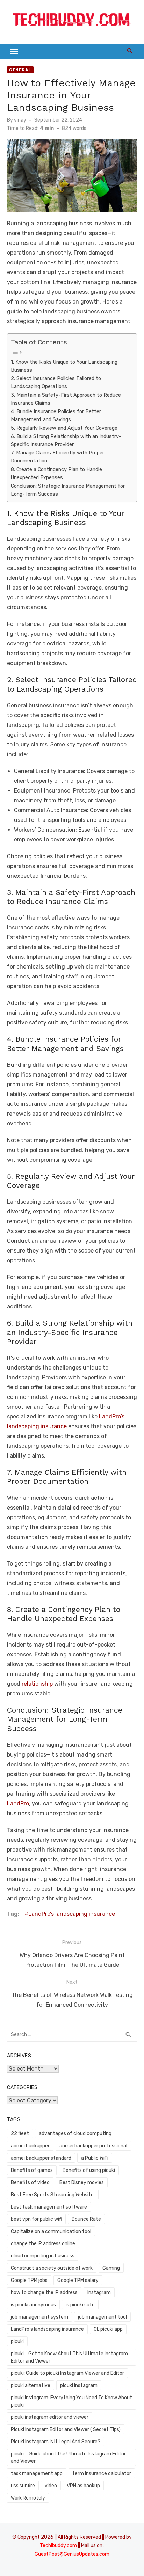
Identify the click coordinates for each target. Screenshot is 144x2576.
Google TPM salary (78, 2280)
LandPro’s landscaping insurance (72, 1914)
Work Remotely (28, 2498)
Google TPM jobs (29, 2280)
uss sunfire (23, 2486)
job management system (39, 2317)
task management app (37, 2473)
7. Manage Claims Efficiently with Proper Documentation (57, 457)
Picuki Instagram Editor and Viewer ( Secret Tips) (66, 2429)
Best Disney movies (82, 2183)
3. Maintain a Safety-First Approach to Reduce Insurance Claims (66, 399)
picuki (17, 2341)
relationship (37, 1684)
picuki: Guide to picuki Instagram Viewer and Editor (67, 2373)
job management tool (102, 2317)
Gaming (111, 2268)
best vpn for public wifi (36, 2219)
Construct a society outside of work (52, 2268)
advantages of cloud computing (75, 2134)
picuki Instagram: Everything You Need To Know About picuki (71, 2401)
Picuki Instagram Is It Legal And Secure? (56, 2442)
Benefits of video (30, 2183)
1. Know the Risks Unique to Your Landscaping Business (64, 366)
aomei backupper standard (41, 2158)
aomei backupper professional (93, 2146)
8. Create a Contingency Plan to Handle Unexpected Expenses (56, 473)
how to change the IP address (44, 2293)
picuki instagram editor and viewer (50, 2417)
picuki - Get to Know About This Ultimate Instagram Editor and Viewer (69, 2357)
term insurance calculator (102, 2473)
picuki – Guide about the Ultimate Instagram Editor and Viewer (68, 2458)
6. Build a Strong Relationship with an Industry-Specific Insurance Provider (66, 440)
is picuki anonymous (33, 2305)
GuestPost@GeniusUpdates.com (72, 2554)
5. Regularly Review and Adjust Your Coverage (64, 428)
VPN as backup (83, 2486)
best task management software (49, 2207)
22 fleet (20, 2134)
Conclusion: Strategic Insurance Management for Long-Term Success (68, 490)
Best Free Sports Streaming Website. (53, 2195)
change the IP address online (43, 2244)
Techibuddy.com (58, 2545)
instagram (99, 2293)
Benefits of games (32, 2170)
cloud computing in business (43, 2256)
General (20, 70)
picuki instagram (79, 2385)
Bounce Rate (86, 2219)
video (51, 2486)
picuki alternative (31, 2385)
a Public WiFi (95, 2158)
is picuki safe (80, 2305)
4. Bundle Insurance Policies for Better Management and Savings (56, 415)
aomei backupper (30, 2146)
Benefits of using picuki (89, 2170)
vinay (20, 120)
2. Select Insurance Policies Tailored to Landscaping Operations (56, 382)
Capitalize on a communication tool (51, 2231)
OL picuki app (108, 2329)
